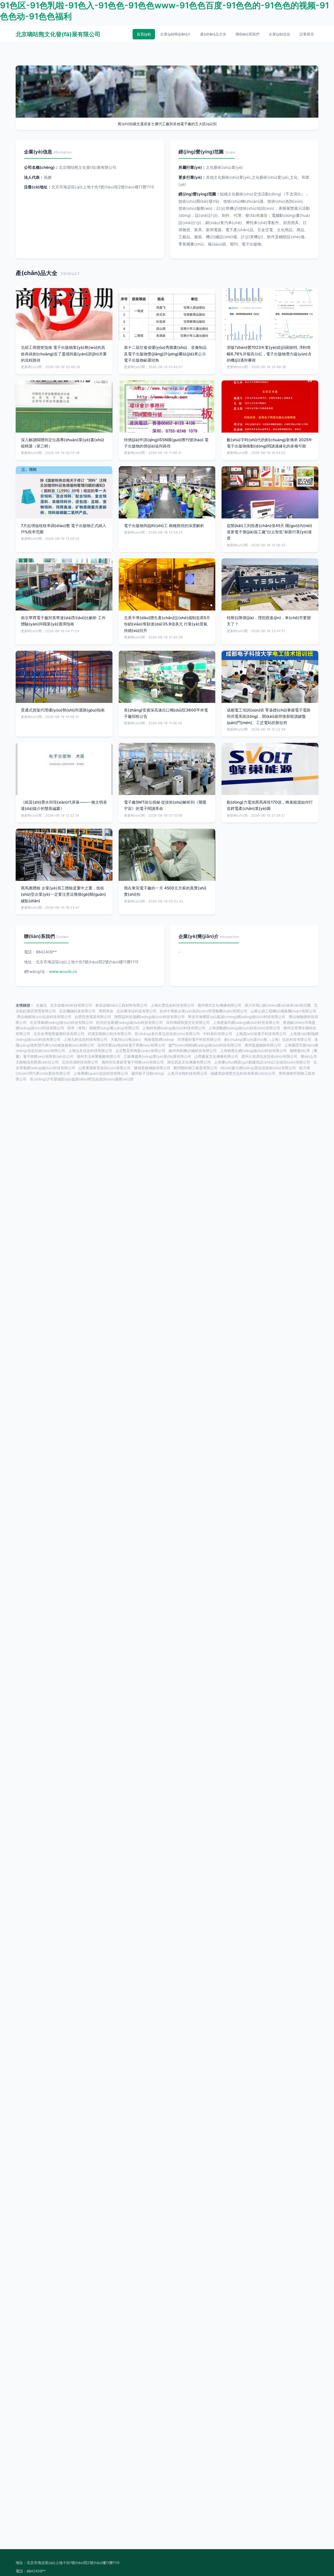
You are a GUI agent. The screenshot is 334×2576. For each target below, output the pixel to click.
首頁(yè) (144, 34)
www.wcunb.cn (63, 972)
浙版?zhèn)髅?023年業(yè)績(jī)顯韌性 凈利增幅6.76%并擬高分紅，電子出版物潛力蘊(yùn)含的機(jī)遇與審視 (269, 354)
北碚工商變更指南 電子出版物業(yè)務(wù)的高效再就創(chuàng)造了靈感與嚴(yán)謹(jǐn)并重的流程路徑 (64, 354)
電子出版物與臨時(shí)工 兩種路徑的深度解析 (164, 526)
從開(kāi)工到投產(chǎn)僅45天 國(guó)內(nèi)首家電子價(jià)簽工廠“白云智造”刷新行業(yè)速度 (269, 532)
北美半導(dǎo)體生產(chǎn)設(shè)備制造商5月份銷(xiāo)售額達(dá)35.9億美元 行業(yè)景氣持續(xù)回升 (167, 624)
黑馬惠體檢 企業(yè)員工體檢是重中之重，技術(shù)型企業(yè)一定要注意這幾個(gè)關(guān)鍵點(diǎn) (63, 894)
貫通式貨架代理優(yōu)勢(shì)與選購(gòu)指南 (63, 710)
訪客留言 (307, 34)
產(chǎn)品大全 (213, 34)
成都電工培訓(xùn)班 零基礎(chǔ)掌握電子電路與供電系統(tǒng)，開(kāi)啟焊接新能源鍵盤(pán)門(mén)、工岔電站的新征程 (269, 716)
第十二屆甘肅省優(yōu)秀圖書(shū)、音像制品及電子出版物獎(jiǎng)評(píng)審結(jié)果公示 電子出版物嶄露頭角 (165, 354)
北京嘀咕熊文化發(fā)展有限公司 (58, 34)
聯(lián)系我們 (247, 34)
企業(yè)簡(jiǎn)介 (175, 34)
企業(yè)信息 (279, 34)
